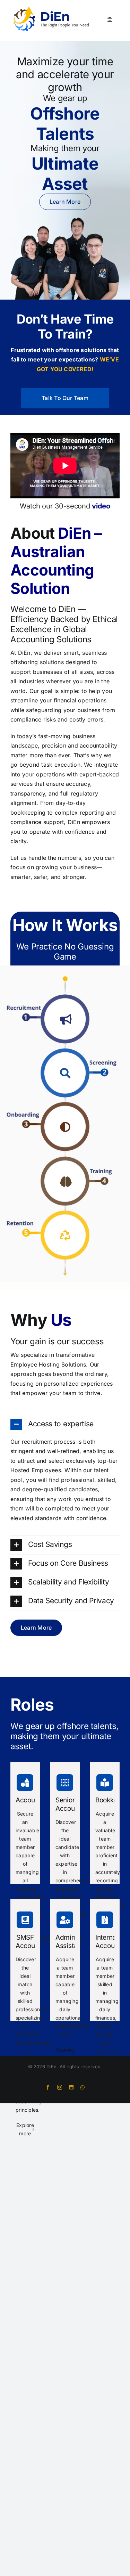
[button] (66, 1019)
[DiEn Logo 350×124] (51, 8)
